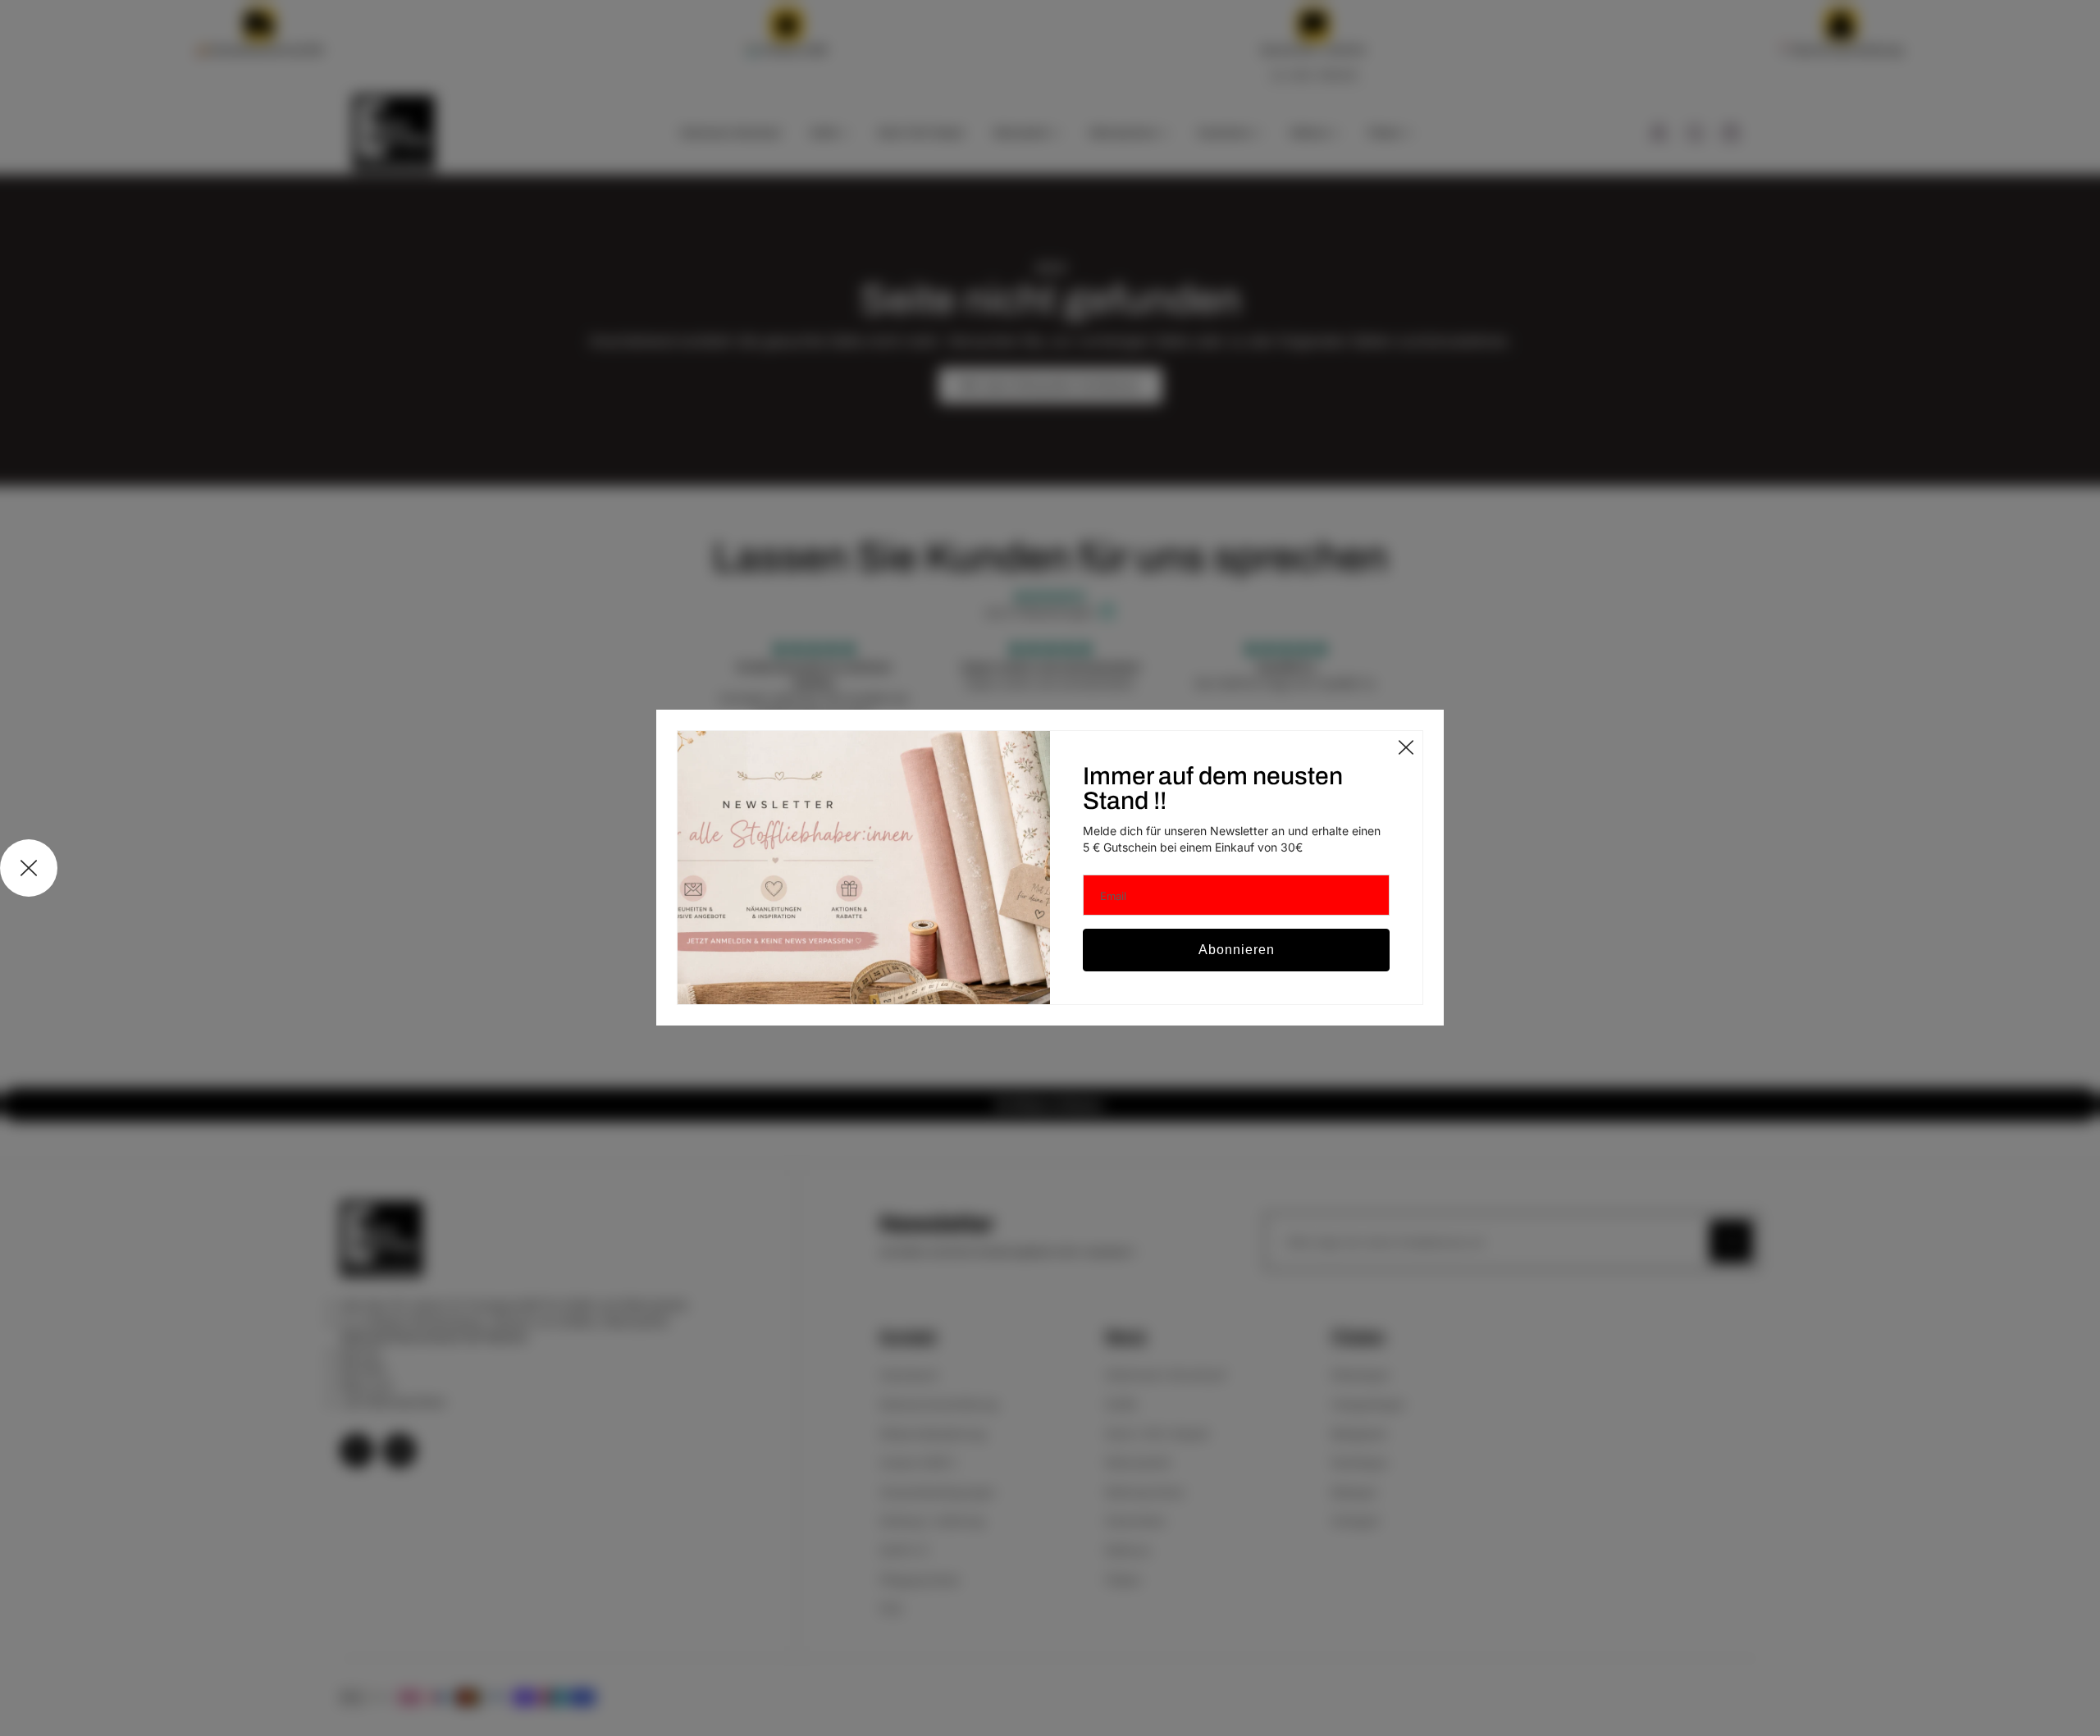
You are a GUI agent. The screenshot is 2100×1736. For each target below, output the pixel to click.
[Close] (1406, 747)
